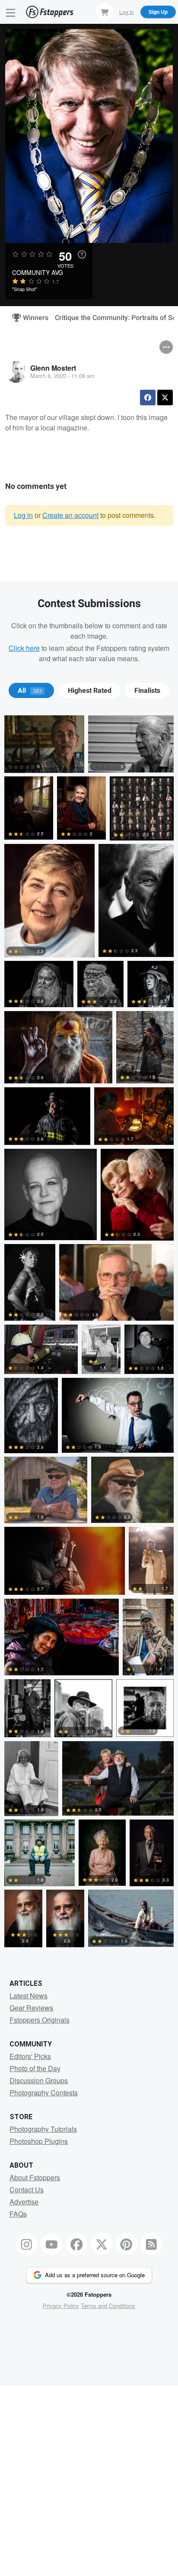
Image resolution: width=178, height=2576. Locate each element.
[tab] (31, 691)
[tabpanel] (89, 1333)
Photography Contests (44, 2093)
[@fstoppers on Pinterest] (127, 2244)
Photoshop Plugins (39, 2141)
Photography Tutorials (43, 2129)
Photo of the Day (35, 2068)
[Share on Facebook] (148, 398)
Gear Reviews (31, 2008)
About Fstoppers (35, 2177)
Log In (127, 11)
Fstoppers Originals (40, 2020)
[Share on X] (165, 398)
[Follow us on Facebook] (76, 2244)
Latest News (29, 1996)
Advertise (24, 2202)
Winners (32, 318)
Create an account (70, 515)
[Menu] (11, 12)
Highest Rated (90, 691)
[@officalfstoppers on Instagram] (27, 2244)
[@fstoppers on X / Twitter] (102, 2244)
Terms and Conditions (108, 2306)
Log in (23, 515)
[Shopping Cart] (105, 12)
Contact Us (27, 2190)
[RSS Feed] (152, 2244)
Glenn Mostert (53, 368)
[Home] (50, 12)
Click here (24, 648)
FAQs (18, 2214)
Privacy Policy (61, 2306)
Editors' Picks (30, 2056)
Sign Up (158, 12)
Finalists (147, 691)
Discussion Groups (39, 2080)
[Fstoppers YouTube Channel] (51, 2244)
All (30, 691)
